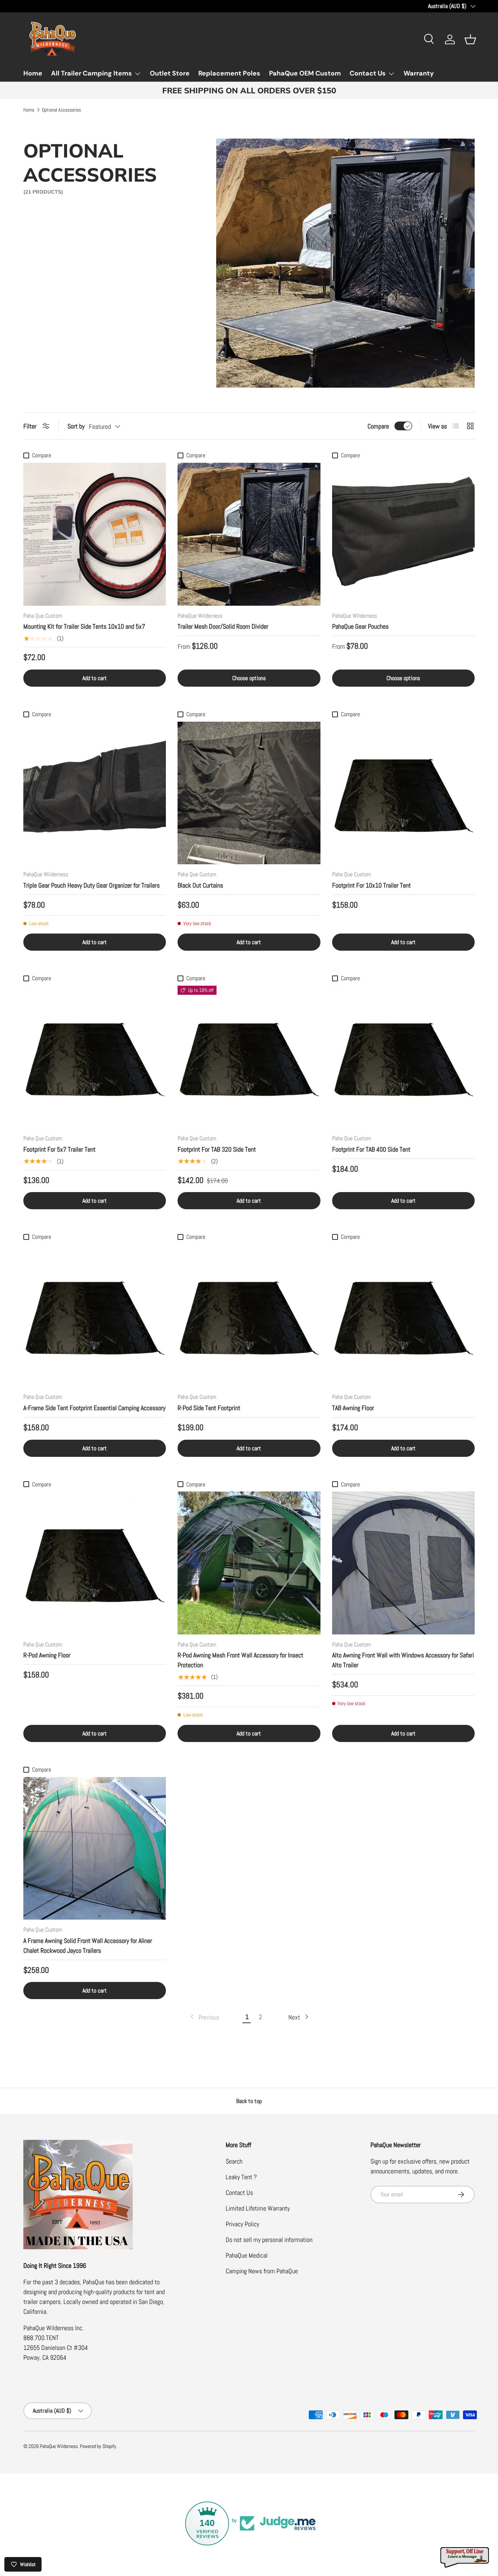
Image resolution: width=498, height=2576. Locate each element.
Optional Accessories (61, 110)
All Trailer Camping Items (92, 73)
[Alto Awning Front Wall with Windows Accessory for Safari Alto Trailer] (403, 1563)
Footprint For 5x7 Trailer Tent (59, 1149)
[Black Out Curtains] (249, 793)
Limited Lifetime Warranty (258, 2208)
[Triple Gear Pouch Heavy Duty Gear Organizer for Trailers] (95, 793)
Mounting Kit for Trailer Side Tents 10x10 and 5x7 (84, 626)
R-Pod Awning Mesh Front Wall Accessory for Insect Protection (240, 1660)
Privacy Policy (242, 2224)
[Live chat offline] (465, 2558)
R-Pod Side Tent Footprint (209, 1408)
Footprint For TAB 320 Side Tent (217, 1149)
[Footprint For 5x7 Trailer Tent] (95, 1057)
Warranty (419, 73)
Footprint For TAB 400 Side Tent (371, 1149)
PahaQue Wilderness (59, 2446)
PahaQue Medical (247, 2255)
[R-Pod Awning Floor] (95, 1563)
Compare (378, 426)
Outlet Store (170, 73)
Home (33, 73)
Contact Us (368, 73)
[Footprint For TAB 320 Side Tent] (249, 1057)
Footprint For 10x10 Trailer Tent (371, 885)
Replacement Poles (229, 73)
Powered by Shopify (98, 2446)
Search (234, 2161)
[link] (204, 2017)
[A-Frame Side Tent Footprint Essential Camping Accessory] (95, 1316)
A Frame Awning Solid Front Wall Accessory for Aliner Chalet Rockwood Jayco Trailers (88, 1945)
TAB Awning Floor (353, 1408)
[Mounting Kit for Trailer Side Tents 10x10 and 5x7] (95, 534)
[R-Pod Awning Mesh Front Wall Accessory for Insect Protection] (249, 1563)
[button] (470, 39)
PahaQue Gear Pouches (360, 626)
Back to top (249, 2101)
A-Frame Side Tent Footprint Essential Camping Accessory (94, 1408)
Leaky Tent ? (241, 2177)
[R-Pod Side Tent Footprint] (249, 1316)
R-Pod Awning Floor (47, 1655)
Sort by (76, 426)
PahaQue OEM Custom (305, 73)
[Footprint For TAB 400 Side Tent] (403, 1057)
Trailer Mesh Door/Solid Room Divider (223, 626)
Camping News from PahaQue (262, 2271)
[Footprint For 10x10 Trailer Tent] (403, 793)
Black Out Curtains (200, 885)
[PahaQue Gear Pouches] (403, 534)
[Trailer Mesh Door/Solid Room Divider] (249, 534)
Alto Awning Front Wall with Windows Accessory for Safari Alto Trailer (403, 1660)
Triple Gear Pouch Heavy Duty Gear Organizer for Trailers (92, 885)
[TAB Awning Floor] (403, 1316)
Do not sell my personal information (269, 2240)
